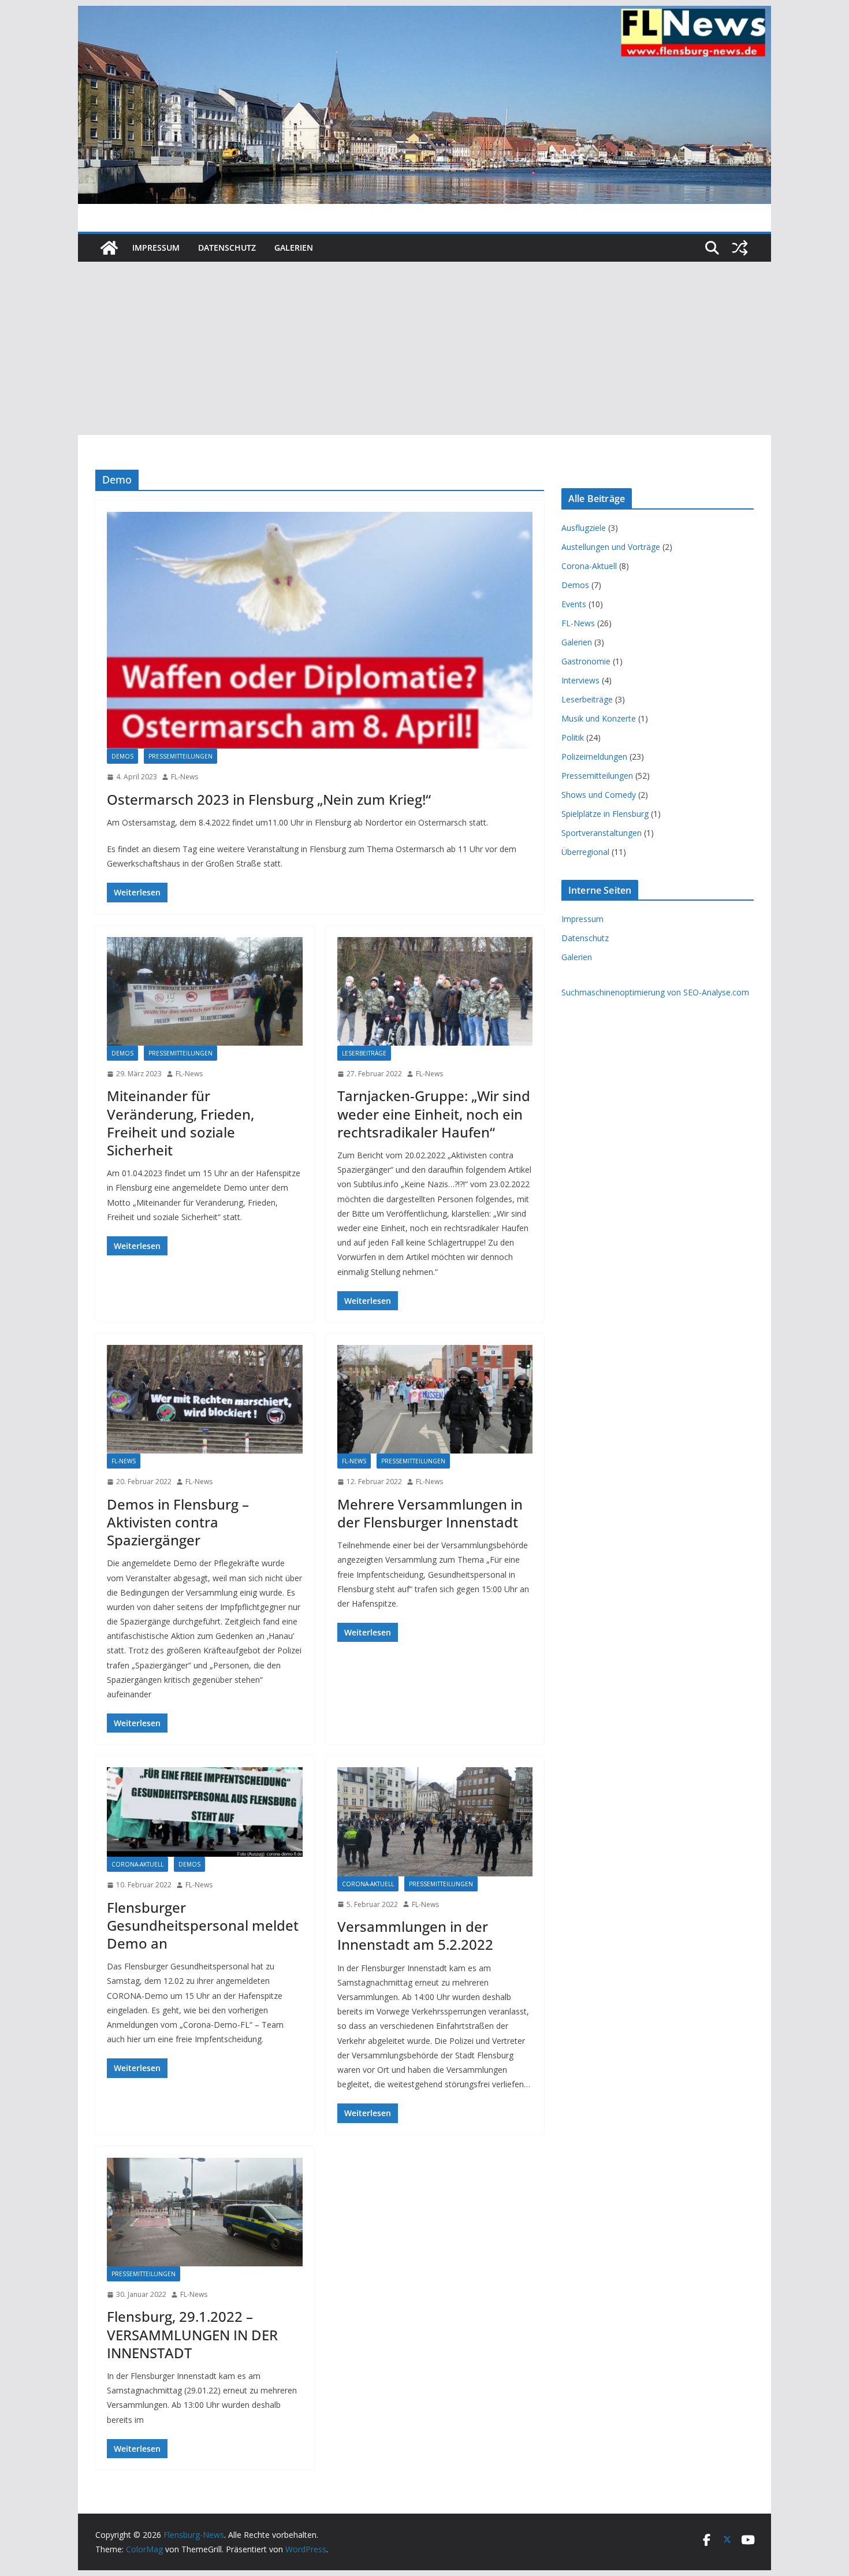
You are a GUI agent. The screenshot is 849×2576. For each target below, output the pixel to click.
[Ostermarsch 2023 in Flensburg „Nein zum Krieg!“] (320, 630)
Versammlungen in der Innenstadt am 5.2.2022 (415, 1935)
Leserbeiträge (364, 1053)
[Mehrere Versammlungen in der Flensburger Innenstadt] (435, 1399)
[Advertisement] (425, 348)
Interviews (580, 680)
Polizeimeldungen (594, 757)
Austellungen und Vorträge (611, 547)
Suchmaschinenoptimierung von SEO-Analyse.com (655, 992)
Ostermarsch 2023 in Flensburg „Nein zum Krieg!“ (269, 799)
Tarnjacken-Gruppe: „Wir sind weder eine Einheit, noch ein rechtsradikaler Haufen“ (434, 1114)
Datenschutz (227, 248)
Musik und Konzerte (599, 718)
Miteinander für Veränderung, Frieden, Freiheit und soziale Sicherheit (180, 1123)
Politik (573, 737)
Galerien (294, 248)
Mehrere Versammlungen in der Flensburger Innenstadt (430, 1513)
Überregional (585, 852)
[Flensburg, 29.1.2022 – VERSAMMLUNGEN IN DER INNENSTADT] (205, 2212)
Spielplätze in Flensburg (605, 814)
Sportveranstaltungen (602, 833)
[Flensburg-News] (109, 248)
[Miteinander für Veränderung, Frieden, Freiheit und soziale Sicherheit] (205, 991)
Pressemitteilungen (180, 756)
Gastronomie (586, 661)
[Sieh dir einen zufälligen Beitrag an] (740, 248)
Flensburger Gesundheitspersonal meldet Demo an (203, 1925)
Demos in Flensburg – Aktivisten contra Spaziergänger (178, 1522)
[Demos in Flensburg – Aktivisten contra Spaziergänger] (205, 1399)
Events (574, 604)
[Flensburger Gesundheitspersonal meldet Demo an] (205, 1812)
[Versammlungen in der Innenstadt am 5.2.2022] (435, 1822)
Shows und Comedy (599, 795)
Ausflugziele (584, 528)
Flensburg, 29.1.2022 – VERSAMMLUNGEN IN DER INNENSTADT (192, 2334)
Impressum (156, 248)
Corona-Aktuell (137, 1864)
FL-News (185, 777)
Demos (122, 756)
